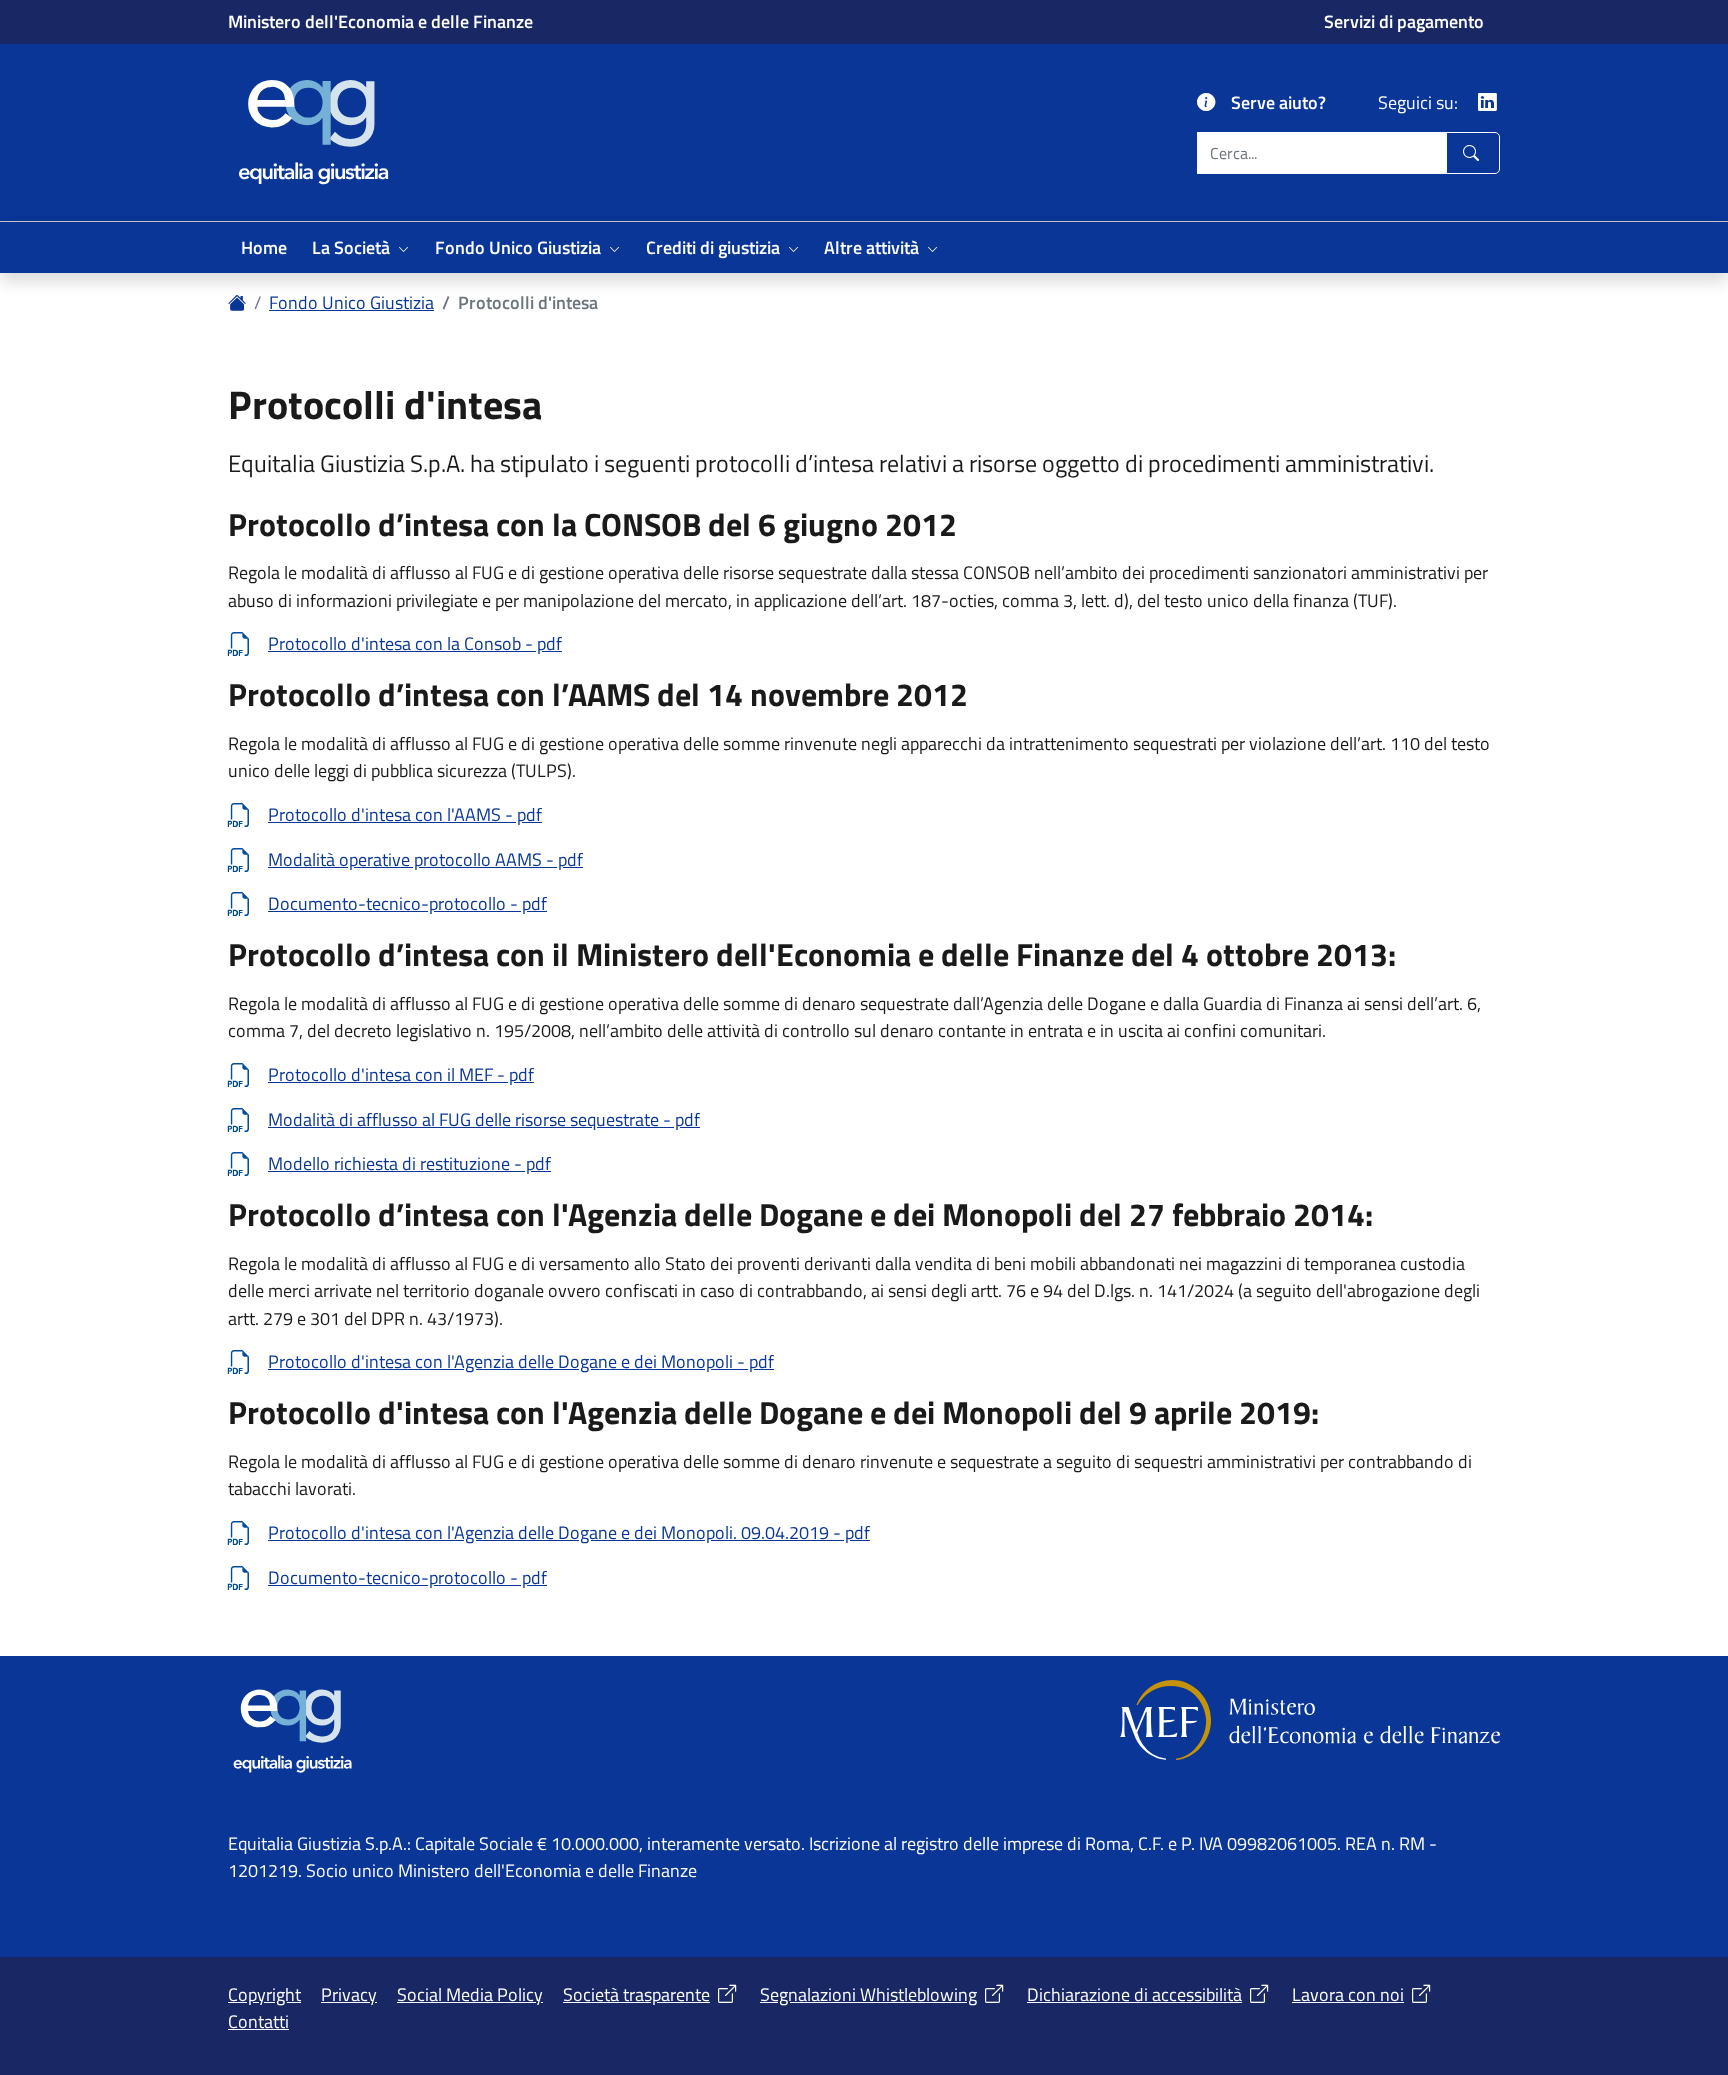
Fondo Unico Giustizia (518, 247)
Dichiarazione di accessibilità (1134, 1994)
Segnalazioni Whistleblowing (868, 1994)
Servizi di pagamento (1404, 21)
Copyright (264, 1994)
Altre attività (871, 247)
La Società (351, 247)
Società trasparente (636, 1994)
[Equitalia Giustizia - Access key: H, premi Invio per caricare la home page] (311, 129)
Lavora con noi (1348, 1994)
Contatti (258, 2021)
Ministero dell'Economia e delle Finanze (380, 21)
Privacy (349, 1994)
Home (264, 247)
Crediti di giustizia (713, 247)
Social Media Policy (470, 1994)
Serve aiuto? (1278, 102)
